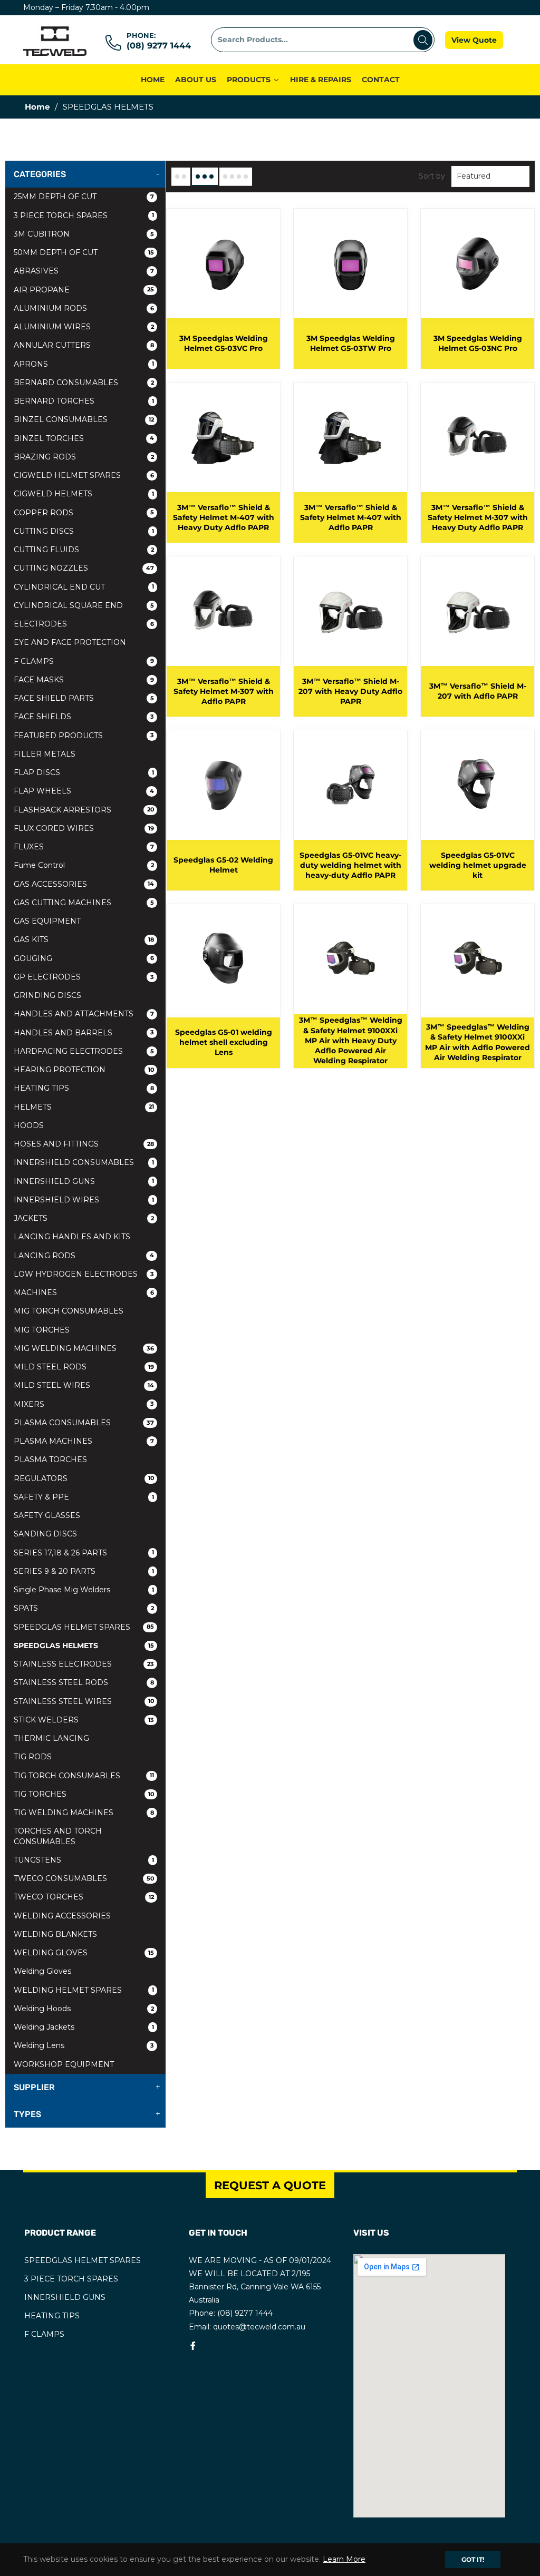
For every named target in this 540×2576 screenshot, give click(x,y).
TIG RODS (33, 1757)
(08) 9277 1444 (159, 46)
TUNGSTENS (84, 1860)
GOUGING (84, 958)
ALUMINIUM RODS (84, 308)
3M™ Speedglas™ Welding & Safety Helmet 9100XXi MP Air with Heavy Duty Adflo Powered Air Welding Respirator (351, 1040)
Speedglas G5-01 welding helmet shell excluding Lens (224, 1042)
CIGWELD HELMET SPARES (84, 475)
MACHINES (84, 1292)
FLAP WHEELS (84, 791)
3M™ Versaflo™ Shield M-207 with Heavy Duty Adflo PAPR (350, 692)
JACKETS (84, 1218)
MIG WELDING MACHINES (84, 1348)
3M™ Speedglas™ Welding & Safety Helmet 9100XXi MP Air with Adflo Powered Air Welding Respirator (478, 1042)
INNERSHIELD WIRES (84, 1200)
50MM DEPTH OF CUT (84, 252)
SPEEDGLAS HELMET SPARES (84, 1627)
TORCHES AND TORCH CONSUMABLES (58, 1836)
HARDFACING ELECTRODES (84, 1051)
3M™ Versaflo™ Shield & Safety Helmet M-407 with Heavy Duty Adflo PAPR (224, 518)
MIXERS (84, 1404)
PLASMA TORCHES (50, 1460)
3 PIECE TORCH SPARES (84, 216)
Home (37, 107)
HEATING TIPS (84, 1088)
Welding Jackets (84, 2027)
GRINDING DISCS (47, 995)
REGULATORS (84, 1478)
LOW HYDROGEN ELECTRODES (84, 1274)
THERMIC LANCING (51, 1738)
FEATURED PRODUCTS (84, 736)
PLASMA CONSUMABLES (84, 1423)
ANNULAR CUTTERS (84, 345)
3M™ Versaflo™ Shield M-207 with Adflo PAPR (478, 691)
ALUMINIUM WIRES (84, 327)
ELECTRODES (84, 624)
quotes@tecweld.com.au (259, 2327)
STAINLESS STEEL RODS (84, 1682)
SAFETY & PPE (84, 1497)
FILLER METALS (45, 754)
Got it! (473, 2559)
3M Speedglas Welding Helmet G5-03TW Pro (351, 343)
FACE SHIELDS (84, 717)
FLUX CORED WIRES (84, 828)
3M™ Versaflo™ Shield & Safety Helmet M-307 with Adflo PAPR (224, 692)
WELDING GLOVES (84, 1953)
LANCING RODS (84, 1256)
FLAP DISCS (84, 772)
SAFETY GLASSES (47, 1515)
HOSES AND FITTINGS (84, 1144)
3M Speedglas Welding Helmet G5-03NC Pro (478, 343)
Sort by (432, 176)
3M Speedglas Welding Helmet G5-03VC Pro (224, 343)
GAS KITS (84, 939)
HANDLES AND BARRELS (84, 1033)
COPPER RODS (84, 513)
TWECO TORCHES (84, 1897)
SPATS (84, 1608)
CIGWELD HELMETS (84, 494)
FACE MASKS (84, 680)
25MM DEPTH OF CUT (84, 197)
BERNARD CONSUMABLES (84, 383)
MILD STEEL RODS (84, 1367)
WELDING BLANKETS (55, 1934)
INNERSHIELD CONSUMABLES (84, 1162)
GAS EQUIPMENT (47, 921)
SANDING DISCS (45, 1534)
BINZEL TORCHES (84, 438)
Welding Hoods (84, 2009)
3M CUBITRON (84, 234)
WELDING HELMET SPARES (84, 1990)
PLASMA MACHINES (84, 1441)
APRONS (84, 364)
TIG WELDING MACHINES (84, 1813)
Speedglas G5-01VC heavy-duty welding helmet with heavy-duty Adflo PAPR (350, 865)
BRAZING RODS (84, 457)
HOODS (29, 1125)
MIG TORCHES (42, 1330)
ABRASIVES (84, 271)
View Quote (474, 40)
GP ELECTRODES (84, 977)
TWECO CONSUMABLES (84, 1878)
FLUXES (84, 847)
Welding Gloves (42, 1971)
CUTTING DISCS (84, 531)
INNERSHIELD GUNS (84, 1181)
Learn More (344, 2559)
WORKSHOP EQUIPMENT (64, 2064)
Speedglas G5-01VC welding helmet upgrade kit (478, 865)
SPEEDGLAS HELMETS (84, 1645)
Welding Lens (84, 2045)
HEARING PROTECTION (84, 1070)
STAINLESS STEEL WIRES (84, 1701)
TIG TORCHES (84, 1794)
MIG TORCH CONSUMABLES (69, 1311)
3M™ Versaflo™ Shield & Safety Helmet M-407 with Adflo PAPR (351, 518)
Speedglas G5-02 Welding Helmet (223, 865)
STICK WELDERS (84, 1720)
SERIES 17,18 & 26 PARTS (84, 1553)
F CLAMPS (84, 661)
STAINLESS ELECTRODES (84, 1664)
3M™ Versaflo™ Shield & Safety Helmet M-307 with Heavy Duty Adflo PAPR (478, 518)
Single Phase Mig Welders (84, 1590)
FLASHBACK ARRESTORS (84, 810)
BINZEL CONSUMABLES (84, 419)
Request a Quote (270, 2185)
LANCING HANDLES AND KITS (72, 1237)
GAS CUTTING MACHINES (84, 903)
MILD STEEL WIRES (84, 1385)
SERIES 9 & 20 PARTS (84, 1571)
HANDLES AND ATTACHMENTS (84, 1014)
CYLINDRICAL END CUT (84, 587)
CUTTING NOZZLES (84, 568)
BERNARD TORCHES (84, 401)
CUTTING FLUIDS (84, 550)
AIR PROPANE (84, 290)
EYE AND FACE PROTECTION (70, 642)
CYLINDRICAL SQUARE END (84, 605)
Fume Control (84, 865)
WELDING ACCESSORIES (62, 1916)
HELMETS (84, 1107)
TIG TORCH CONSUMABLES (84, 1776)
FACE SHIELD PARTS (84, 698)
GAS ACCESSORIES (84, 884)
